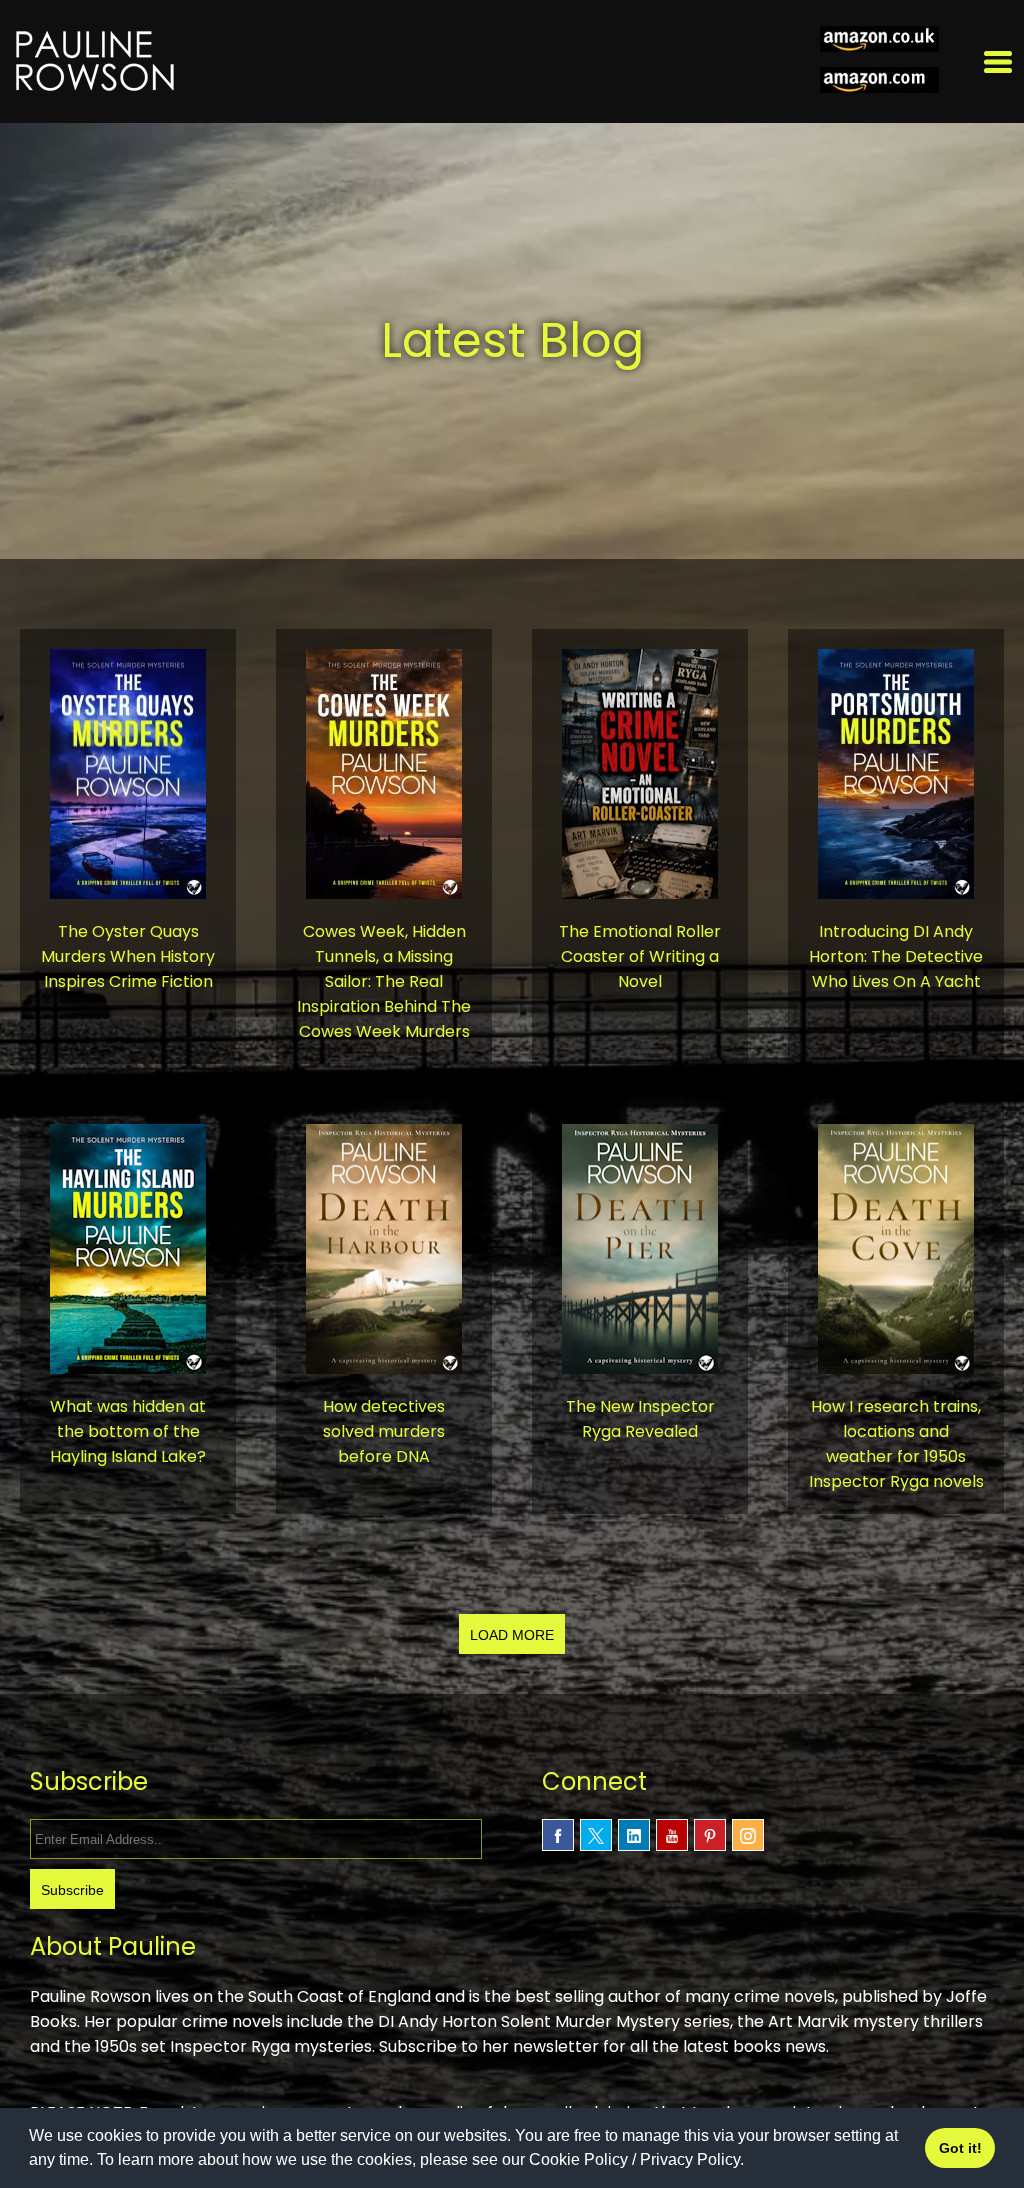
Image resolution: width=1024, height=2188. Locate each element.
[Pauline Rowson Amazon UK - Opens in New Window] (879, 41)
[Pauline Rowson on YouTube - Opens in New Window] (672, 1835)
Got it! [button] (960, 2148)
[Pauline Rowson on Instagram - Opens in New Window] (748, 1835)
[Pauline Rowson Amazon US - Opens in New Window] (879, 82)
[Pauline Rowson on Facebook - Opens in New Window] (558, 1835)
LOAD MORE (512, 1635)
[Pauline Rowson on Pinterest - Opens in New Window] (710, 1835)
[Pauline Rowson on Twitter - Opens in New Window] (596, 1835)
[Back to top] (994, 2086)
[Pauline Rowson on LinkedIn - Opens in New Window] (634, 1835)
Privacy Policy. (692, 2159)
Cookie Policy (578, 2159)
